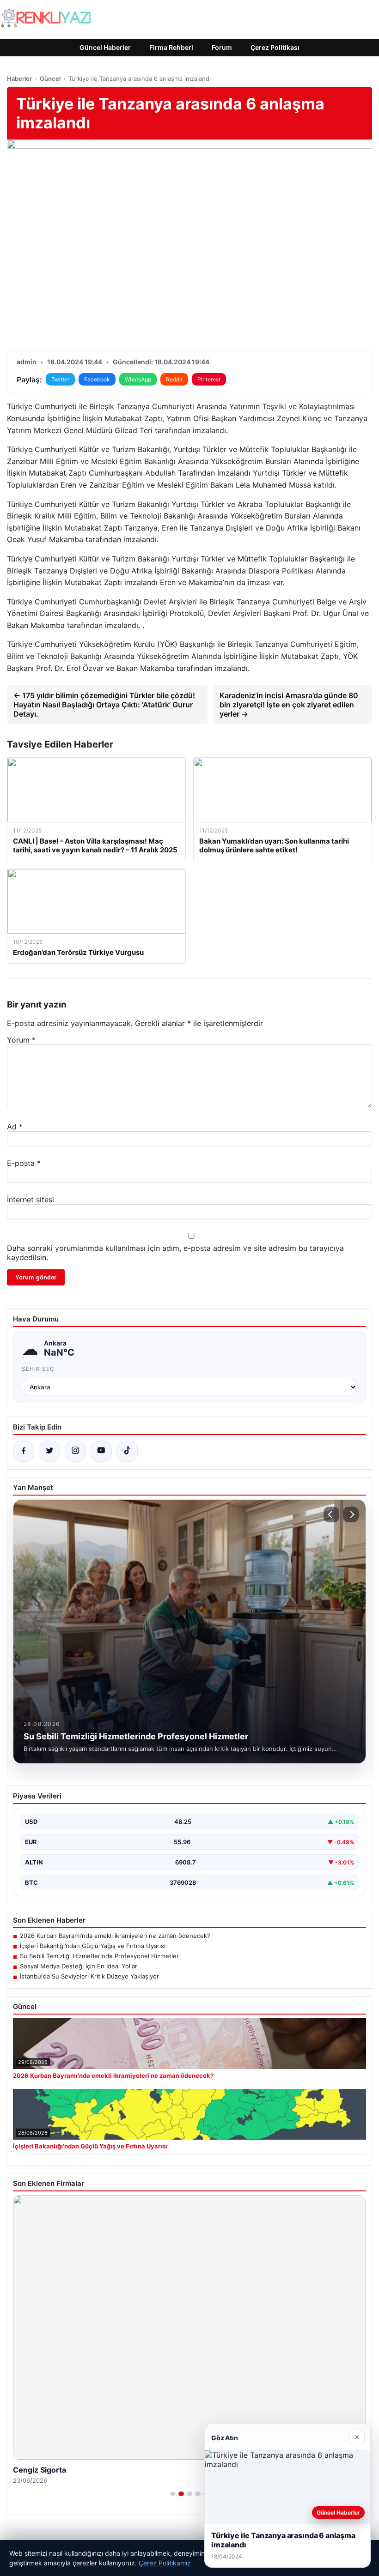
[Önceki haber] (331, 1514)
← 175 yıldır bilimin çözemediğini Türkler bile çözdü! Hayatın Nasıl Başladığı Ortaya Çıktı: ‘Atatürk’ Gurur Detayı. (104, 705)
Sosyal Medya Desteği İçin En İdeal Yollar (79, 1966)
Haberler (19, 78)
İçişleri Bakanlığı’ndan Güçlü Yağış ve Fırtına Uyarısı (93, 1946)
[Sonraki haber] (351, 1514)
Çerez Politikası (275, 47)
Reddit (174, 379)
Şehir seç (38, 1369)
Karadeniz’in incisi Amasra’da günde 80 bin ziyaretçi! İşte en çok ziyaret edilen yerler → (289, 705)
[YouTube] (101, 1451)
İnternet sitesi (31, 1200)
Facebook (97, 379)
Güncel (50, 78)
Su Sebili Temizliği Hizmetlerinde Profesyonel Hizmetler (99, 1956)
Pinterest (209, 379)
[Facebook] (24, 1451)
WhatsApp (138, 379)
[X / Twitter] (49, 1451)
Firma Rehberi (171, 47)
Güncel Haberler (105, 47)
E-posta (24, 1163)
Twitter (60, 379)
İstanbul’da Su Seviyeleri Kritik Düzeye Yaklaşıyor (89, 1976)
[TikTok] (127, 1451)
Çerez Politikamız (165, 2563)
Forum (222, 47)
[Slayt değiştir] (173, 2494)
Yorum (21, 1040)
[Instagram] (75, 1451)
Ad (15, 1127)
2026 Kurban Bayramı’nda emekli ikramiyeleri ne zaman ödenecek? (115, 1936)
